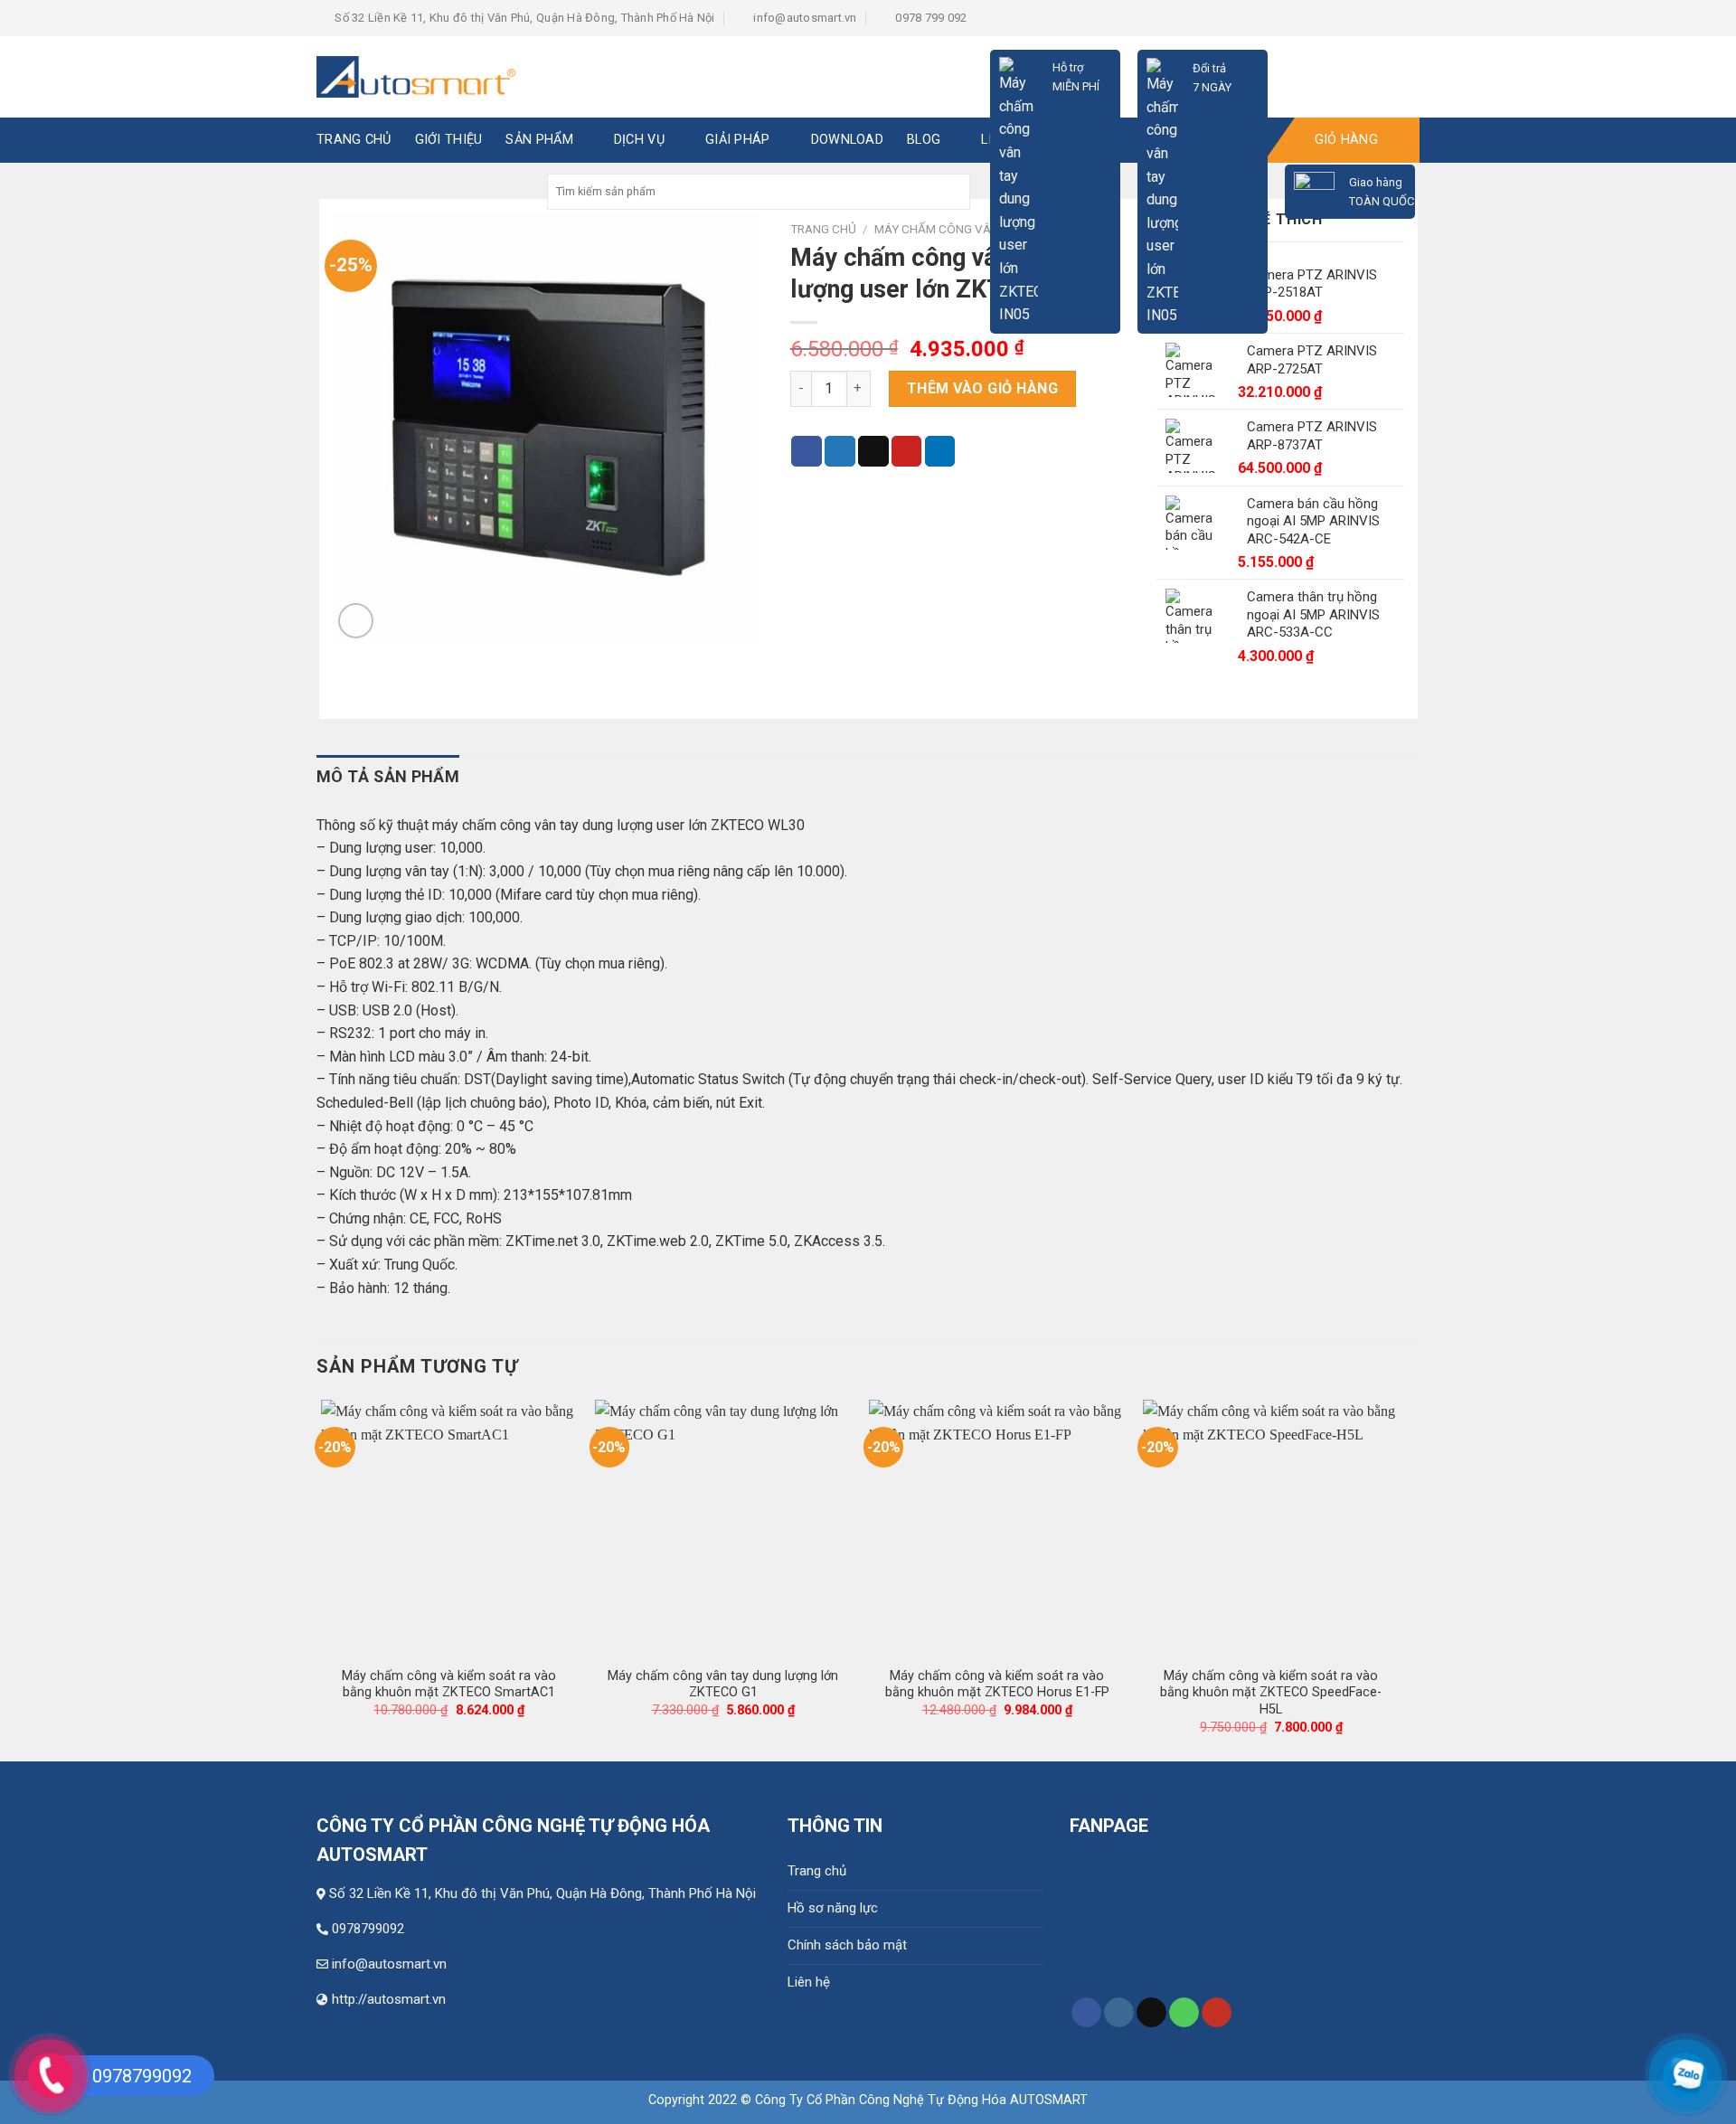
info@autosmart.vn (389, 1964)
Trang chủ (817, 1871)
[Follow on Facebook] (1086, 2013)
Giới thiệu (449, 140)
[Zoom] (356, 621)
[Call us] (1184, 2013)
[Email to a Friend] (873, 451)
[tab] (388, 777)
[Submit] (954, 192)
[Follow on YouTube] (1217, 2013)
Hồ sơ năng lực (833, 1908)
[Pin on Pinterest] (907, 451)
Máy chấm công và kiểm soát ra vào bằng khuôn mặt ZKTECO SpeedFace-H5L (1271, 1693)
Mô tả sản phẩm (388, 776)
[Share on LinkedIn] (940, 451)
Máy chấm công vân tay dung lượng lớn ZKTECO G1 (723, 1685)
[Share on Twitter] (840, 451)
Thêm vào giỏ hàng (982, 388)
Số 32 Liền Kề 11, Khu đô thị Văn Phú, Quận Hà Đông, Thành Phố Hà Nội (542, 1893)
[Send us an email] (1151, 2013)
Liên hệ (809, 1982)
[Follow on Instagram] (1119, 2013)
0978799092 (368, 1929)
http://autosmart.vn (389, 1999)
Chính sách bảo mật (847, 1945)
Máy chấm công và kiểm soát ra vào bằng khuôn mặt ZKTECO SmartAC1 (449, 1685)
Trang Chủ (354, 140)
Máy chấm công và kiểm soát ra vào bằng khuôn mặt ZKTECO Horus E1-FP (997, 1685)
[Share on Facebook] (807, 451)
